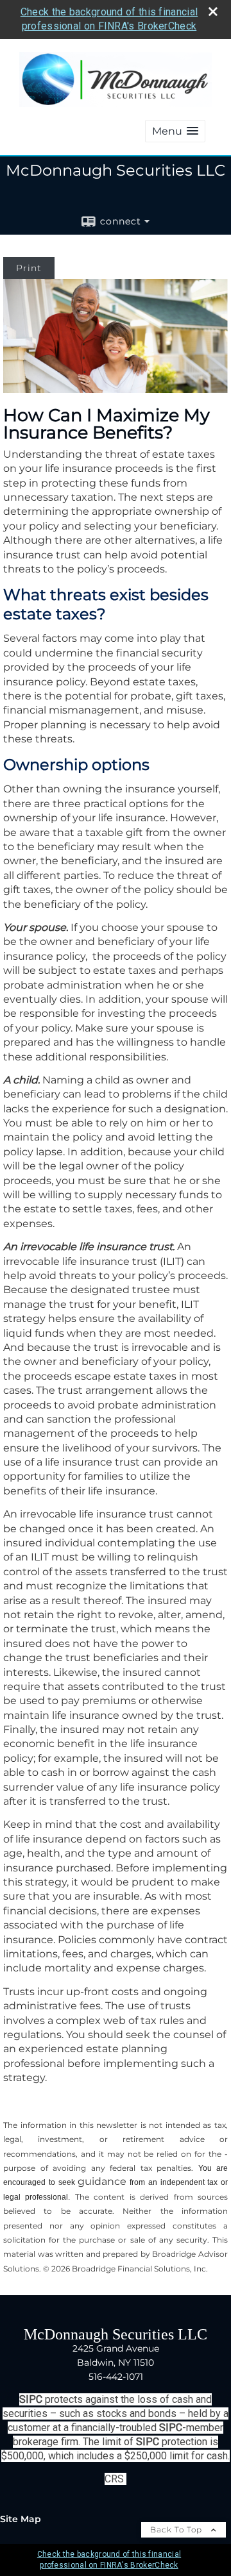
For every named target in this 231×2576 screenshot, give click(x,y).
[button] (175, 131)
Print (29, 268)
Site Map (21, 2519)
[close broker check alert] (213, 12)
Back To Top (177, 2530)
